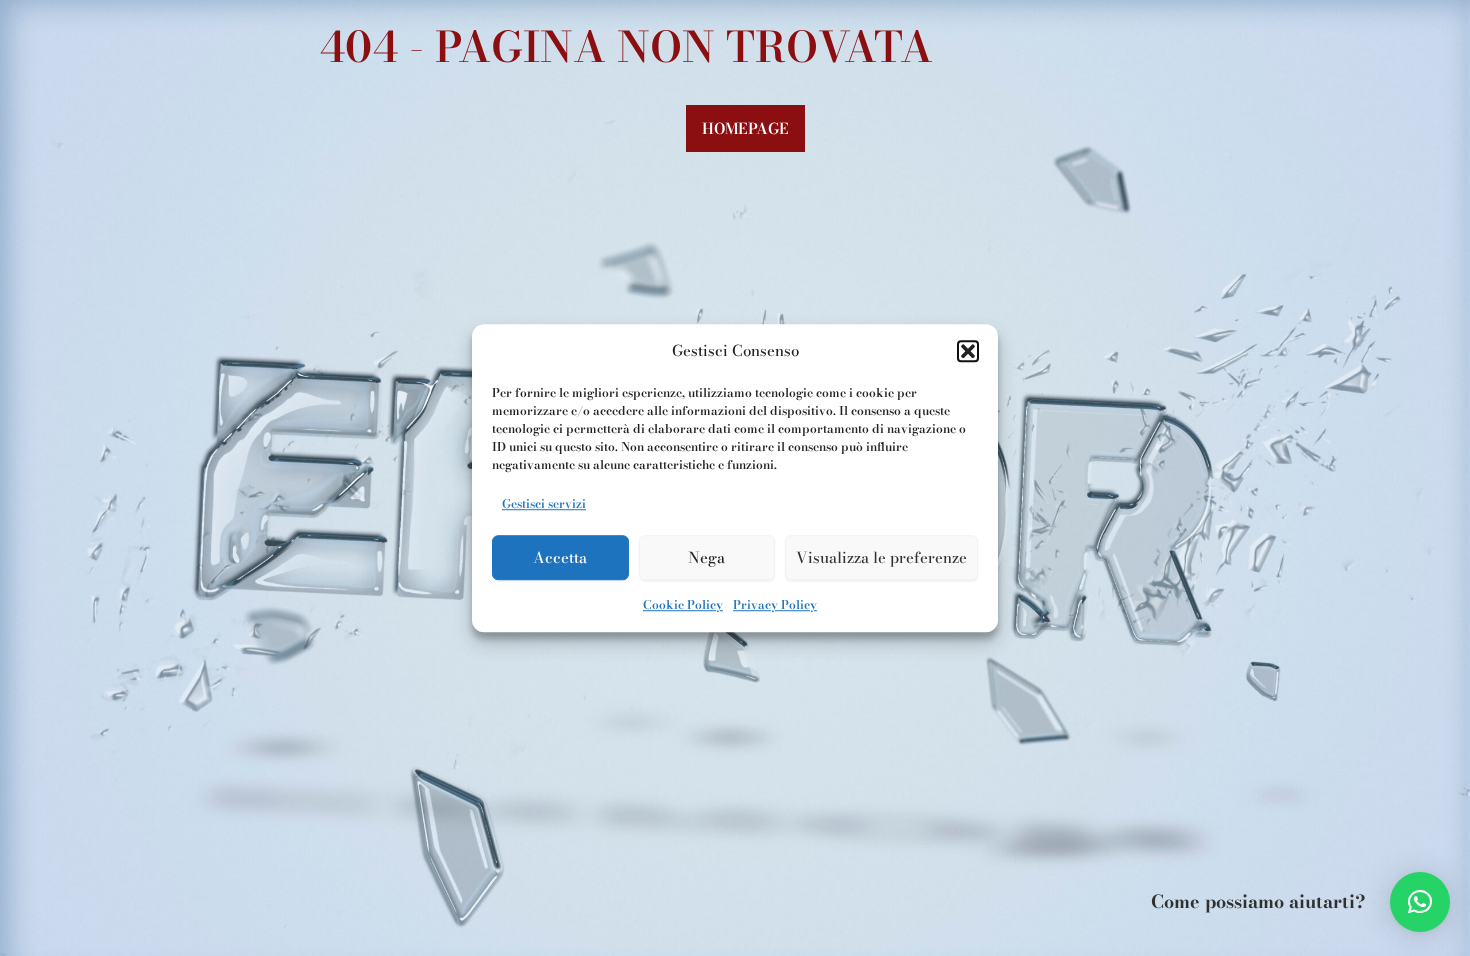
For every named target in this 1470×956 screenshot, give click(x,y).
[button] (968, 352)
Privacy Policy (775, 604)
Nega (706, 557)
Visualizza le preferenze (881, 557)
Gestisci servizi (544, 503)
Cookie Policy (683, 604)
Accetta (560, 557)
